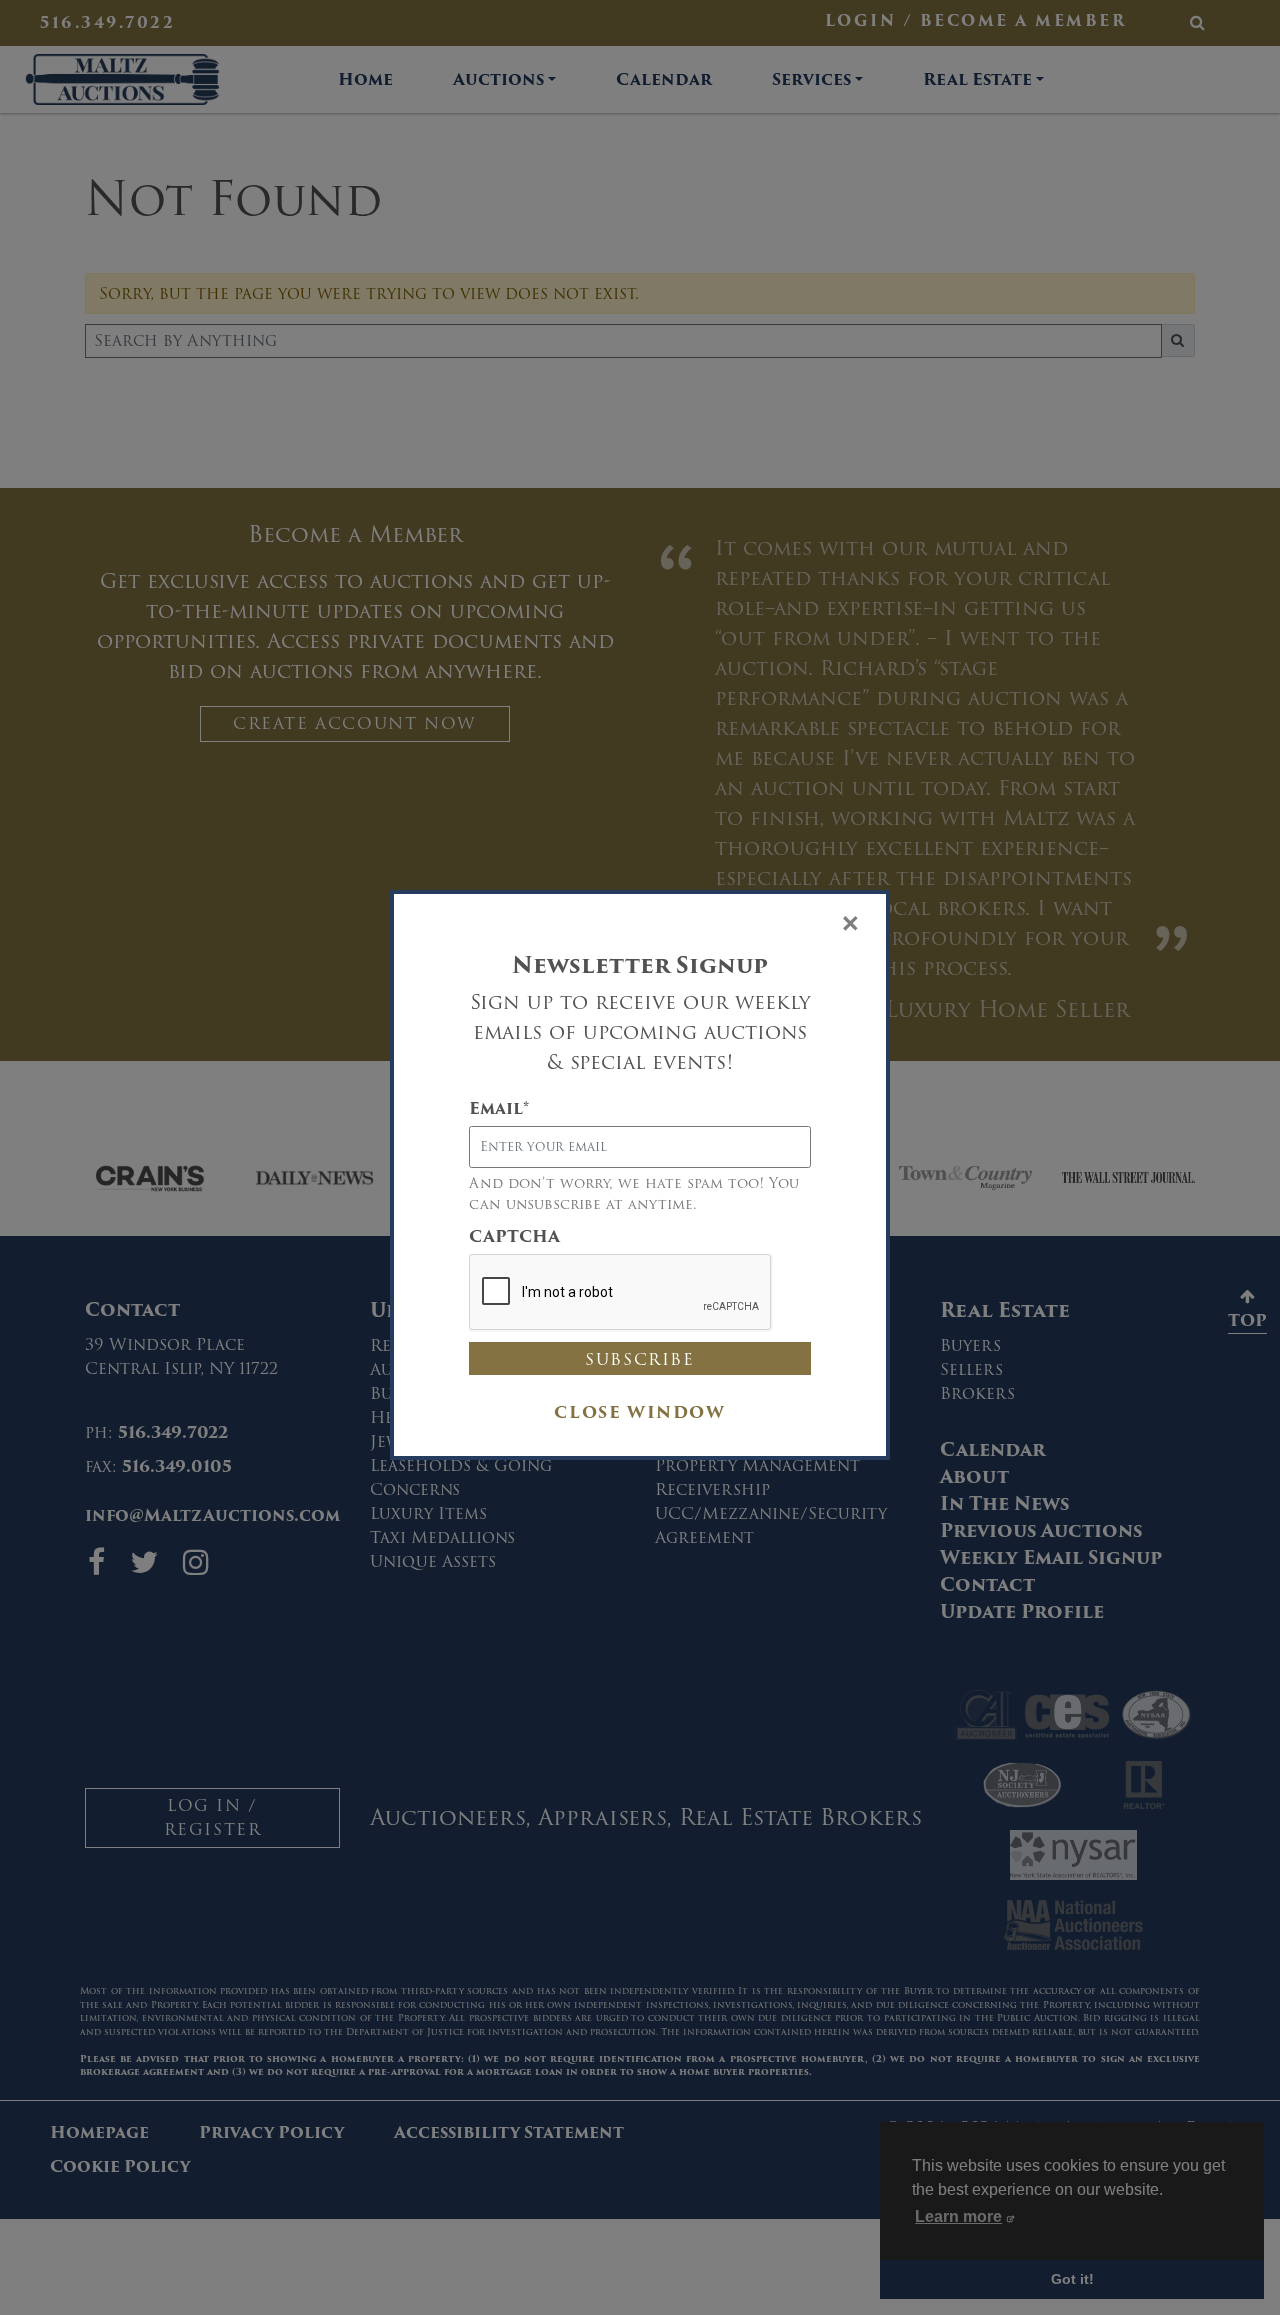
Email (499, 1109)
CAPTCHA (514, 1237)
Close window (639, 1412)
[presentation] (621, 1293)
